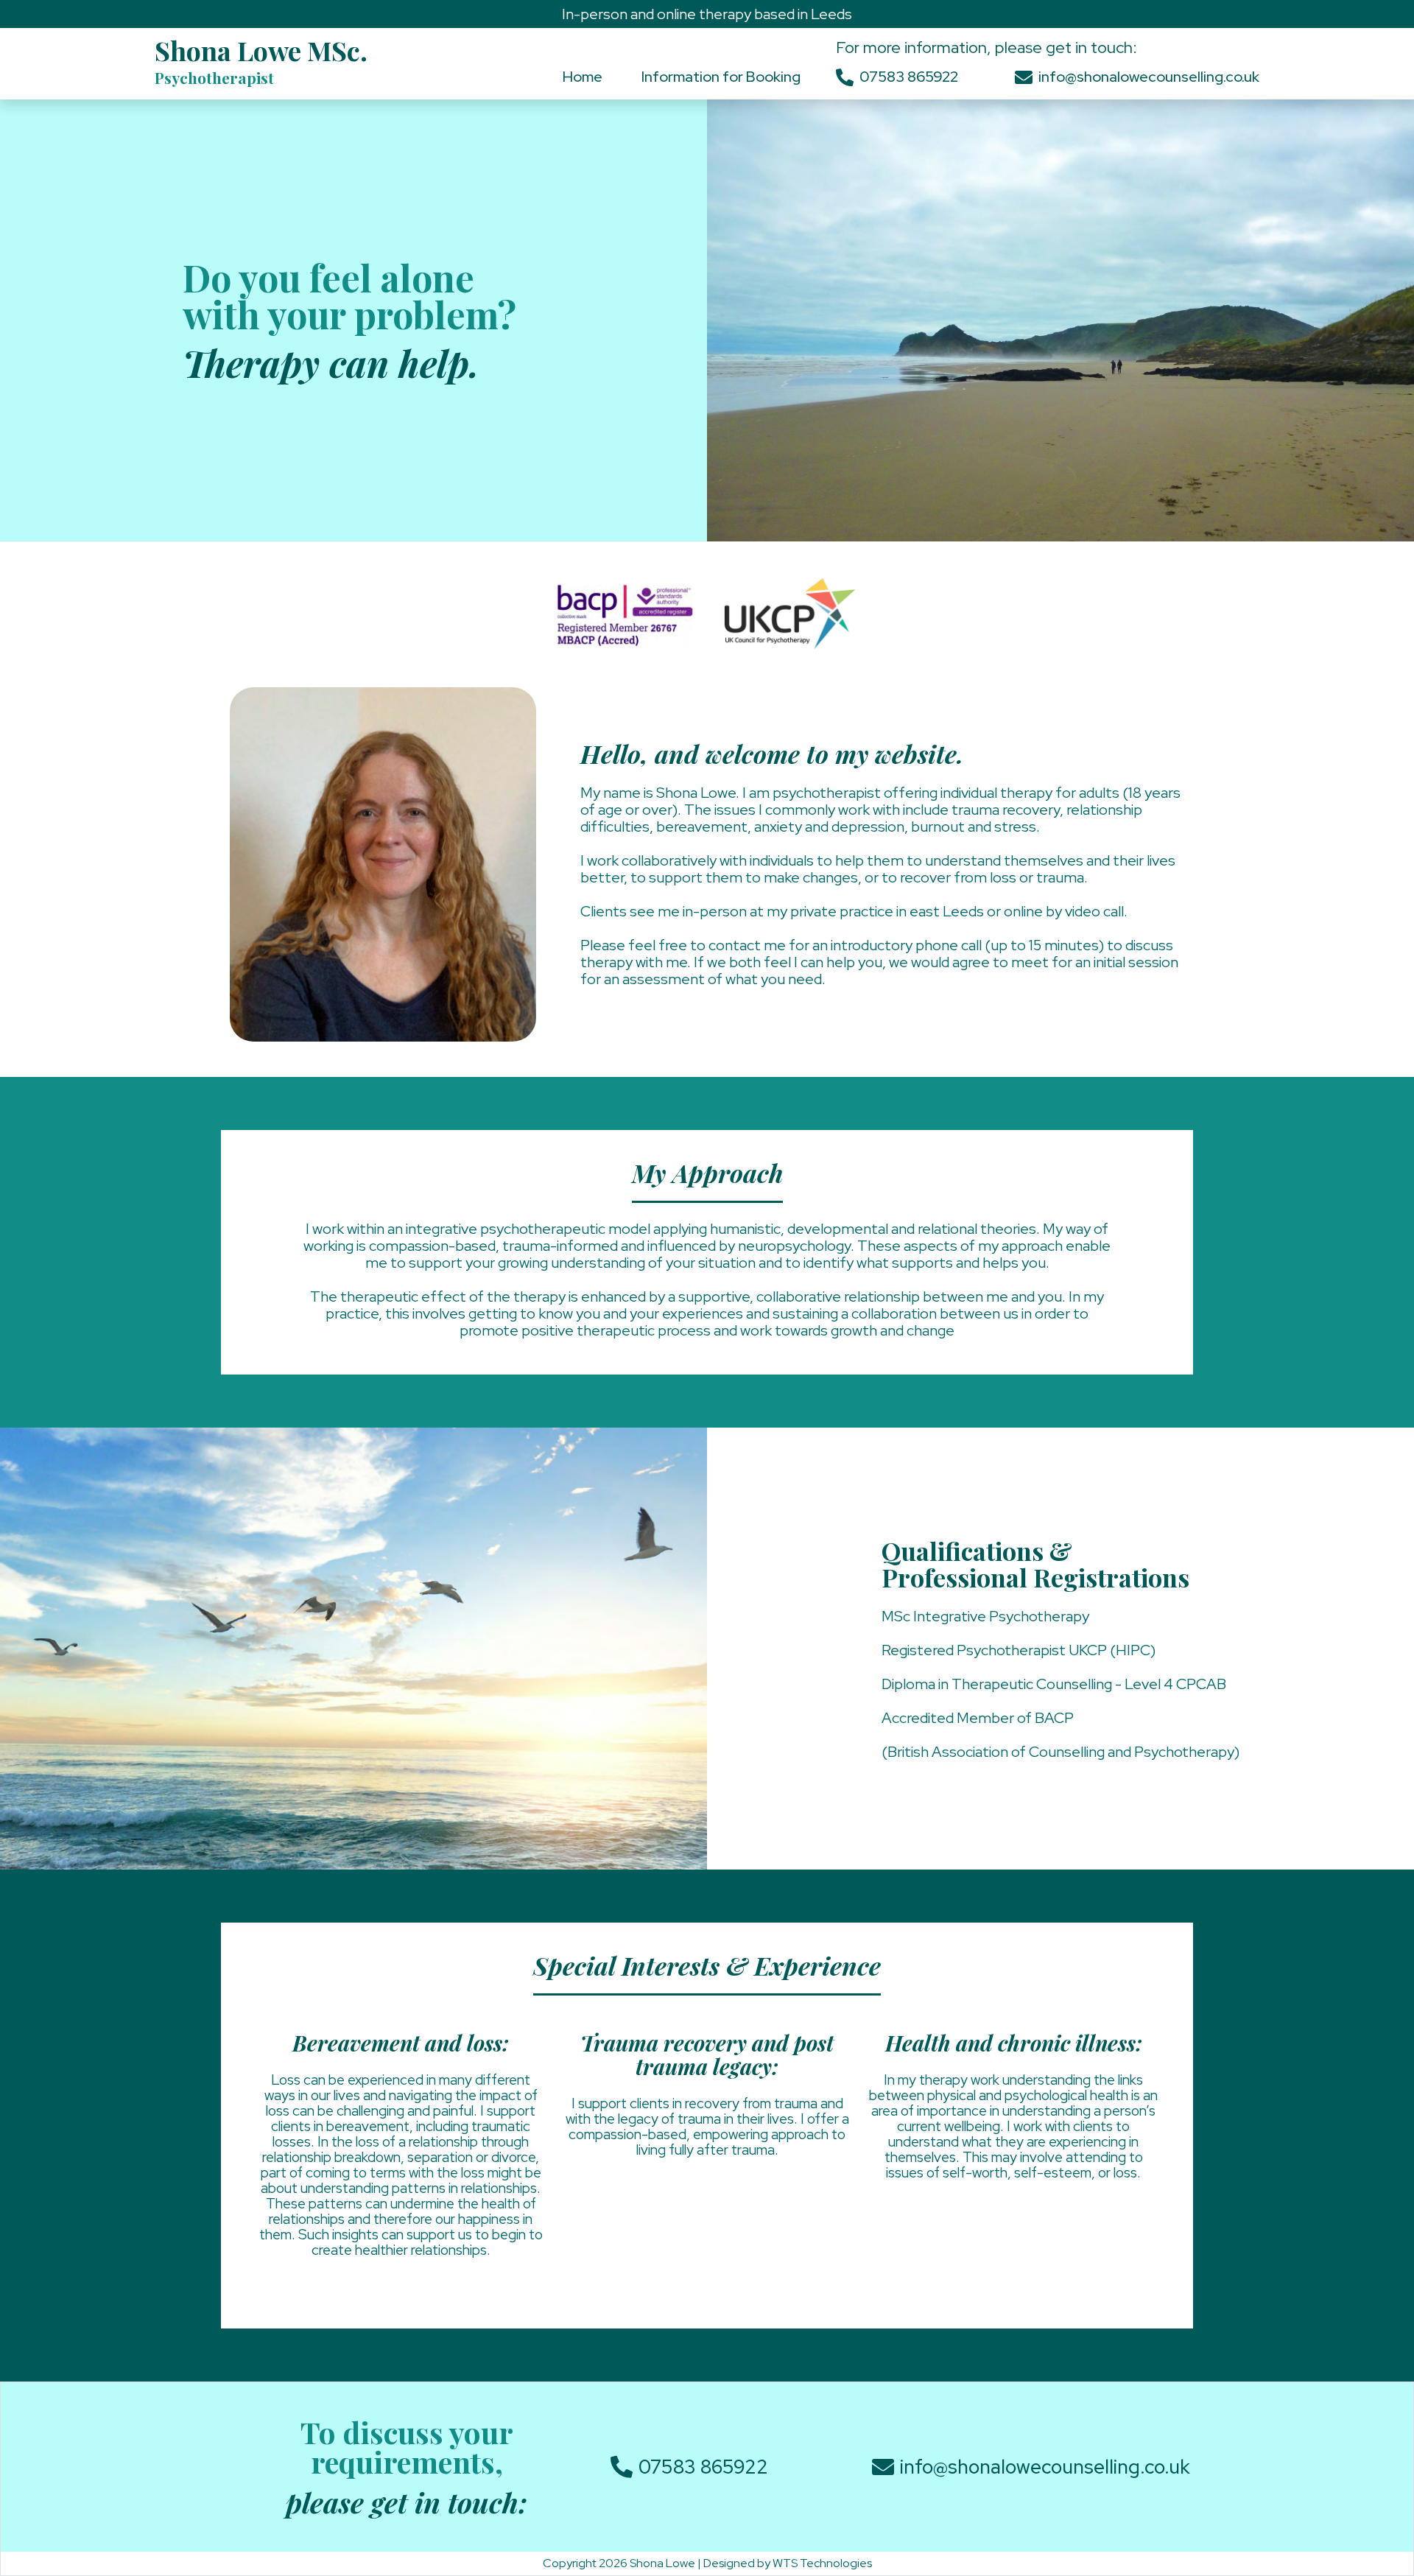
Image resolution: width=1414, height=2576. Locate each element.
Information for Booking (721, 77)
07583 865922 (909, 77)
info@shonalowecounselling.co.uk (1149, 77)
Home (583, 77)
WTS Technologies (822, 2563)
